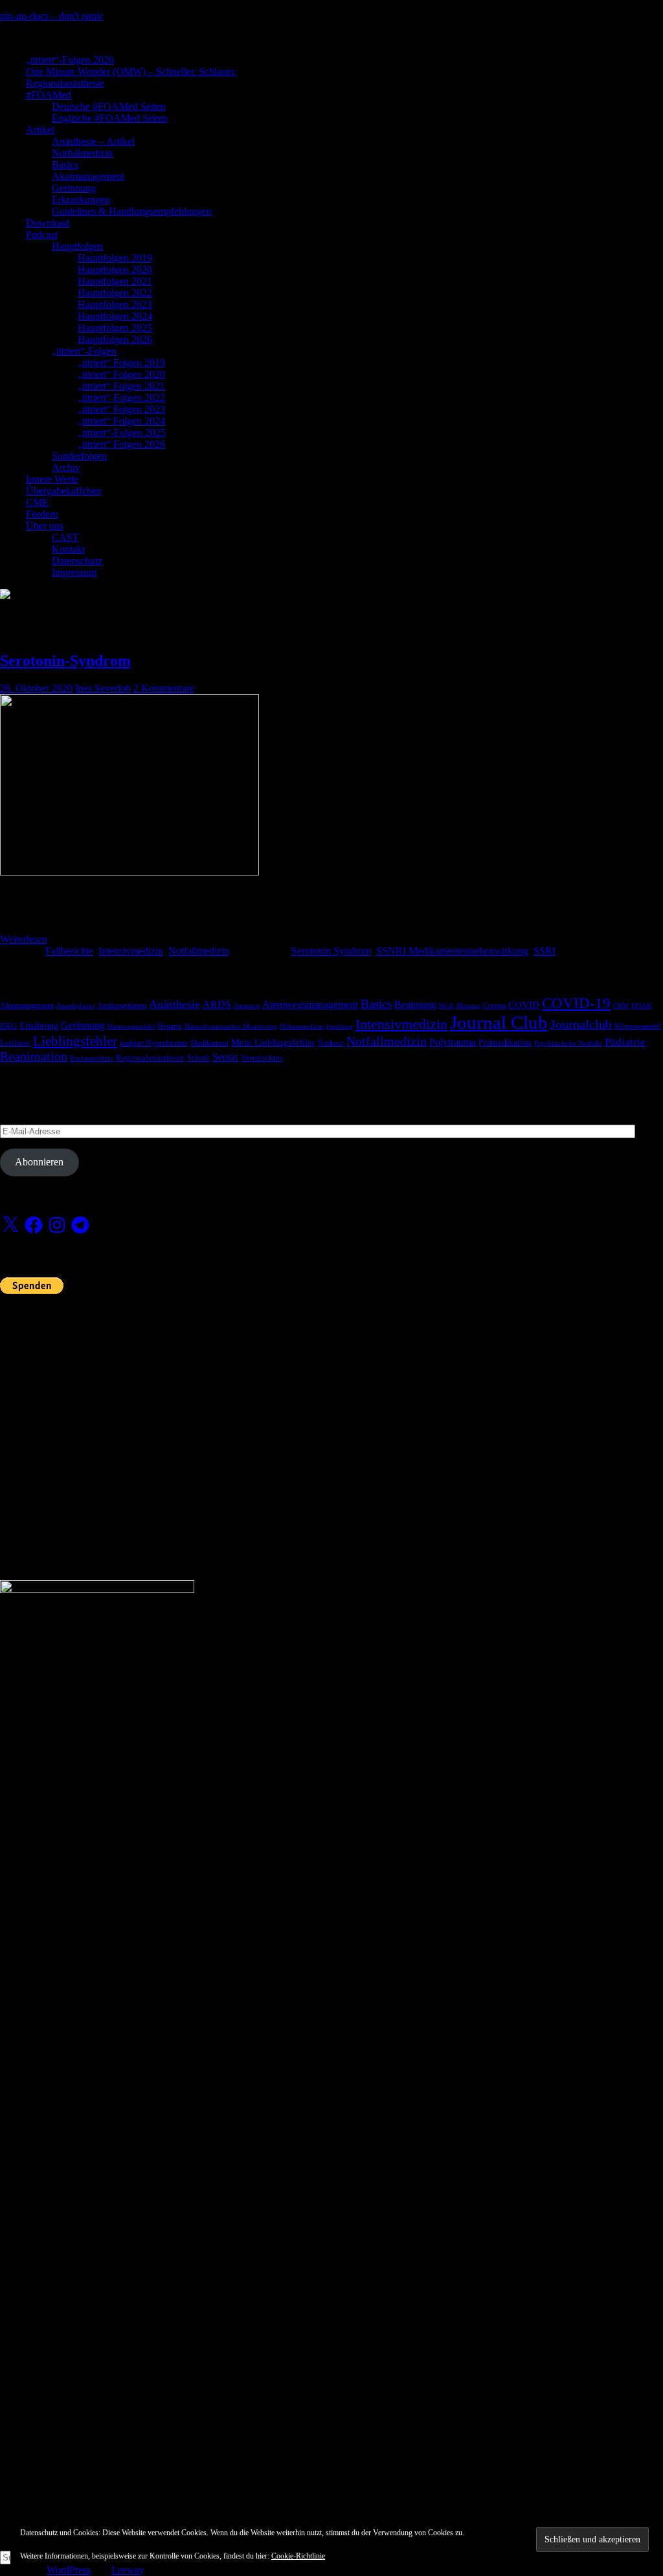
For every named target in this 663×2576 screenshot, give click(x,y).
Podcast (42, 235)
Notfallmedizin (82, 153)
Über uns (45, 526)
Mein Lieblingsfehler (273, 1042)
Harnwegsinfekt (131, 1027)
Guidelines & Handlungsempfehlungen (132, 211)
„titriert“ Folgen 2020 (121, 374)
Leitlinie (15, 1043)
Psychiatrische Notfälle (568, 1043)
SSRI (545, 951)
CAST (65, 537)
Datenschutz (77, 561)
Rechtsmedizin (92, 1058)
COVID (524, 1005)
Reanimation (34, 1056)
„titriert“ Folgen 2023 (121, 409)
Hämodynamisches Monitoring (231, 1027)
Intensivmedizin (131, 951)
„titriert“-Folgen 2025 (122, 433)
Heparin (170, 1026)
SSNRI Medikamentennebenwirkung (452, 951)
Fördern (42, 514)
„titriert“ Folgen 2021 (121, 386)
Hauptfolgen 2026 (115, 339)
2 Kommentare (164, 688)
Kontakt (68, 549)
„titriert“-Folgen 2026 (70, 60)
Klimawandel (638, 1026)
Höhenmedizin (302, 1027)
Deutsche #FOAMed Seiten (109, 106)
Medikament (209, 1043)
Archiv (66, 468)
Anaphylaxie (75, 1006)
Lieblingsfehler (75, 1041)
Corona (494, 1006)
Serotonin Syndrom (331, 951)
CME (37, 502)
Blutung (468, 1006)
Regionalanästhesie (65, 83)
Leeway (128, 2570)
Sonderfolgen (79, 456)
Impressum (74, 572)
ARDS (217, 1005)
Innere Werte (52, 479)
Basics (65, 165)
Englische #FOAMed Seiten (110, 118)
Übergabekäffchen (64, 491)
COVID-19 (576, 1003)
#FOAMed (49, 95)
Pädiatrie (625, 1042)
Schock (198, 1058)
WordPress (69, 2570)
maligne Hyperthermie (154, 1043)
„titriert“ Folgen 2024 (121, 421)
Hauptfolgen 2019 (115, 258)
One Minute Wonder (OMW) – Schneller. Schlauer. (131, 72)
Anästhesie (174, 1004)
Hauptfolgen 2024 (115, 316)
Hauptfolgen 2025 (115, 328)
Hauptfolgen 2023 (115, 304)
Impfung (340, 1027)
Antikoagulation (122, 1006)
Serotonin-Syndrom (65, 661)
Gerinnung (74, 188)
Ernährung (39, 1026)
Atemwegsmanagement (310, 1005)
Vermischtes (262, 1058)
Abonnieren (39, 1162)
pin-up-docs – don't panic (52, 16)
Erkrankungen (81, 200)
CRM (621, 1006)
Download (48, 223)
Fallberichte (69, 951)
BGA (446, 1006)
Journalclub (581, 1024)
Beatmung (415, 1005)
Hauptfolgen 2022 (115, 293)
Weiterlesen (24, 939)
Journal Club (499, 1022)
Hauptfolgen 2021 (115, 281)
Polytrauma (453, 1042)
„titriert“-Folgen (84, 351)
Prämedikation (505, 1043)
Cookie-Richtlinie (298, 2556)
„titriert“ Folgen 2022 (121, 398)
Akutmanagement (88, 176)
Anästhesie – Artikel (93, 141)
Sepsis (225, 1057)
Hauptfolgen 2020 (115, 270)
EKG (8, 1026)
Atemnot (247, 1006)
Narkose (331, 1043)
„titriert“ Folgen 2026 (121, 444)
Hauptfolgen (77, 246)
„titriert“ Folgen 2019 (121, 363)
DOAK (642, 1006)
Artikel (40, 130)
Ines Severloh (103, 688)
